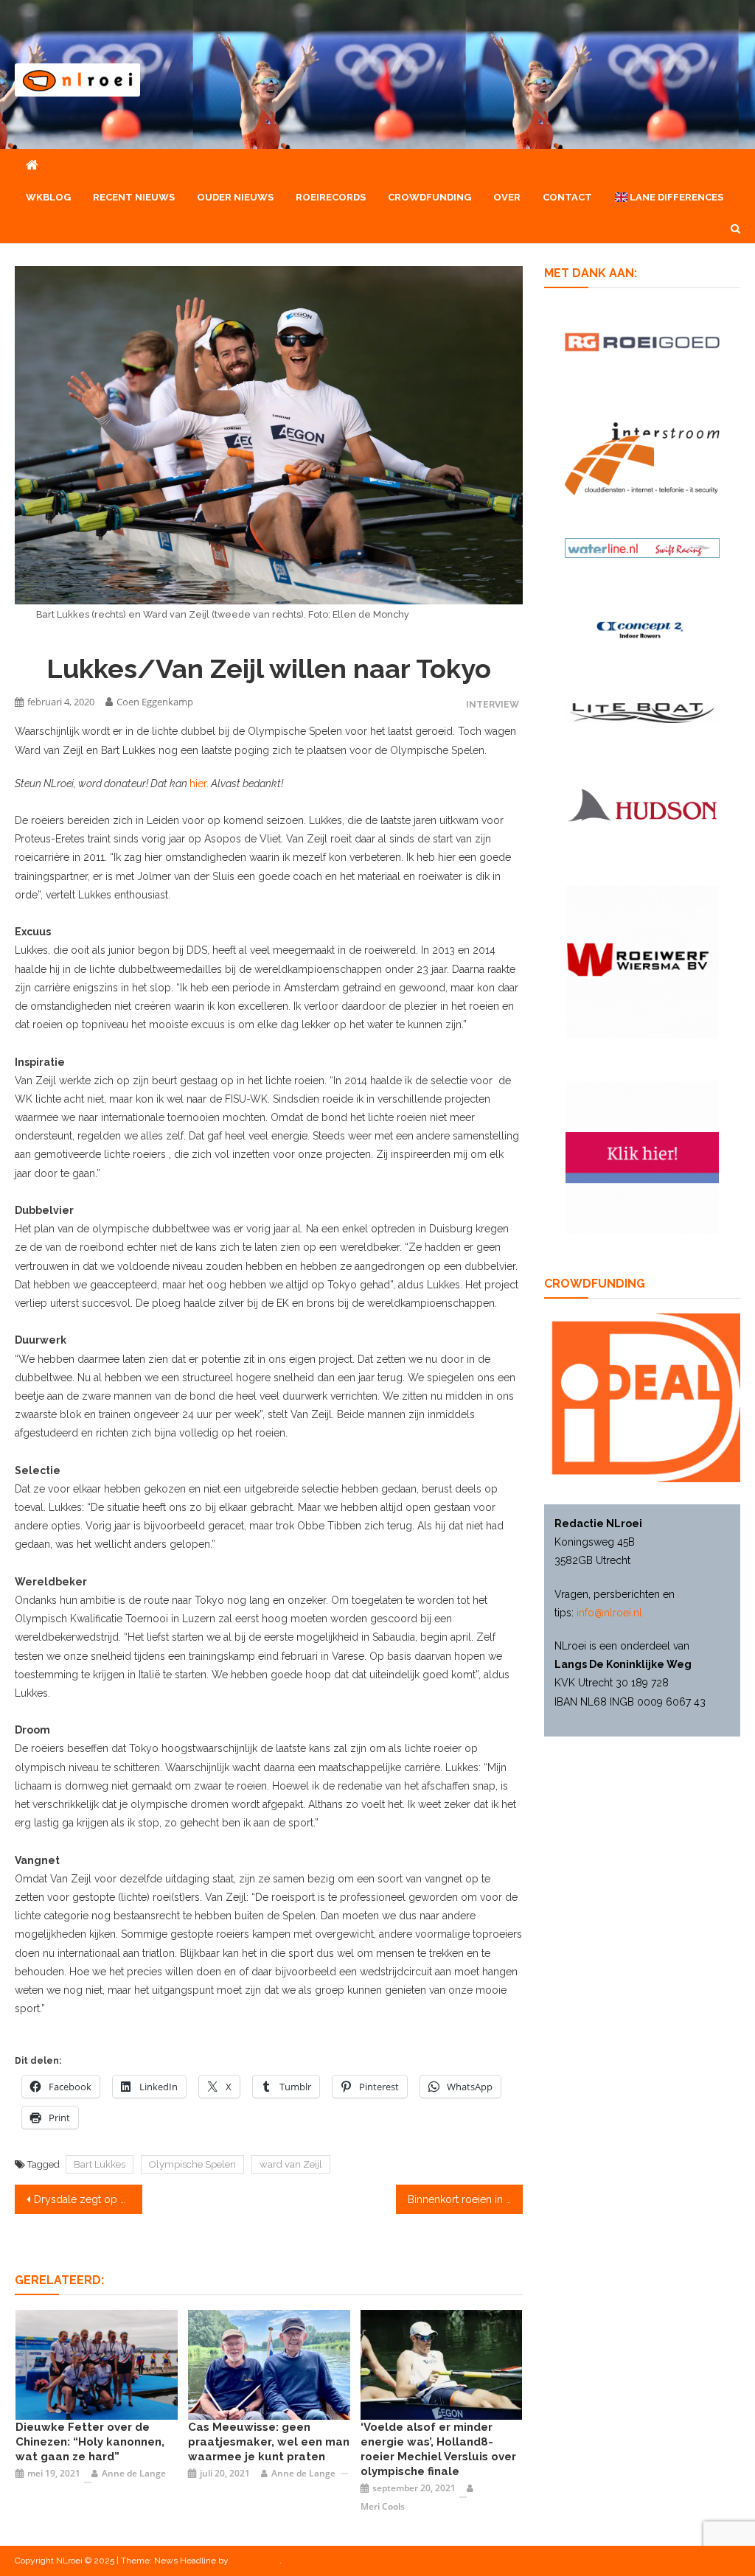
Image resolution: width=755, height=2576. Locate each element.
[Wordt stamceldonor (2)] (642, 1156)
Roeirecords (331, 197)
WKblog (48, 197)
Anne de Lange (134, 2473)
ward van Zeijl (291, 2164)
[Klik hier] (642, 961)
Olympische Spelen (192, 2164)
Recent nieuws (134, 197)
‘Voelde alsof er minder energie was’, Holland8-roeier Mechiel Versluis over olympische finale (438, 2449)
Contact (567, 197)
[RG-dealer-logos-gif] (642, 341)
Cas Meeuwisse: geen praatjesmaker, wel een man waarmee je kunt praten (269, 2442)
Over (507, 197)
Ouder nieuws (235, 197)
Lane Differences (675, 197)
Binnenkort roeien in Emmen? (465, 2199)
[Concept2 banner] (642, 629)
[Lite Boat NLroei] (642, 712)
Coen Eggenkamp (155, 702)
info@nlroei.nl (609, 1613)
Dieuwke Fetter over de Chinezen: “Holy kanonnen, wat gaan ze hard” (90, 2442)
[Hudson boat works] (642, 803)
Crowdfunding (429, 197)
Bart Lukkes (100, 2164)
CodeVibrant (255, 2561)
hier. (199, 783)
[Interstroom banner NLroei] (642, 458)
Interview (493, 704)
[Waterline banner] (642, 547)
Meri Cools (383, 2506)
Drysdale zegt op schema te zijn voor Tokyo (88, 2199)
